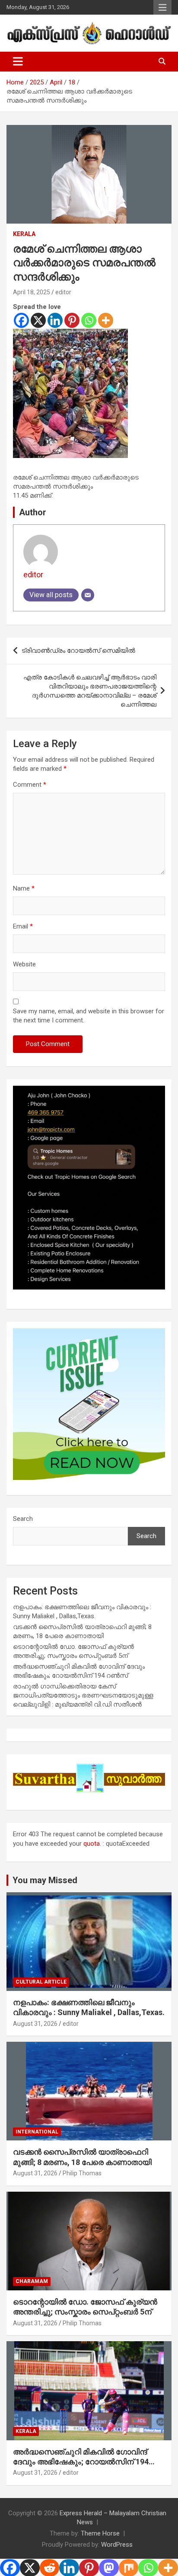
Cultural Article (41, 1982)
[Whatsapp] (89, 320)
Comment (30, 785)
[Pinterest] (72, 320)
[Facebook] (21, 320)
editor (63, 292)
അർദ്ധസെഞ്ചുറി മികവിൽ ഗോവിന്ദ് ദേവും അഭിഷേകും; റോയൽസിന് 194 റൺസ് (81, 2462)
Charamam (32, 2281)
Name (24, 888)
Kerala (24, 234)
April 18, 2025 (32, 292)
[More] (106, 320)
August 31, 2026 (35, 2024)
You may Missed (45, 1880)
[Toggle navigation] (18, 62)
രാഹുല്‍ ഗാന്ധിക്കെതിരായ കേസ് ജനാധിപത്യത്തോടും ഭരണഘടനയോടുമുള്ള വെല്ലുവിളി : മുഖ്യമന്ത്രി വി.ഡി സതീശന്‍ (83, 1695)
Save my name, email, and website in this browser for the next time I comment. (89, 1016)
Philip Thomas (82, 2173)
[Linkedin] (55, 320)
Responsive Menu (162, 7)
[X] (38, 320)
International (37, 2132)
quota (92, 1844)
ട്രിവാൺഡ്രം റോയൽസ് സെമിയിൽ (78, 651)
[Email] (88, 595)
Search (23, 1519)
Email (23, 926)
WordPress (117, 2545)
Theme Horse (100, 2533)
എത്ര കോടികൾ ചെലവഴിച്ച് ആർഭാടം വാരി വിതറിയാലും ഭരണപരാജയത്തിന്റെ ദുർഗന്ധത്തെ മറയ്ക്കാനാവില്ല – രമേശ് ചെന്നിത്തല (90, 691)
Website (24, 964)
